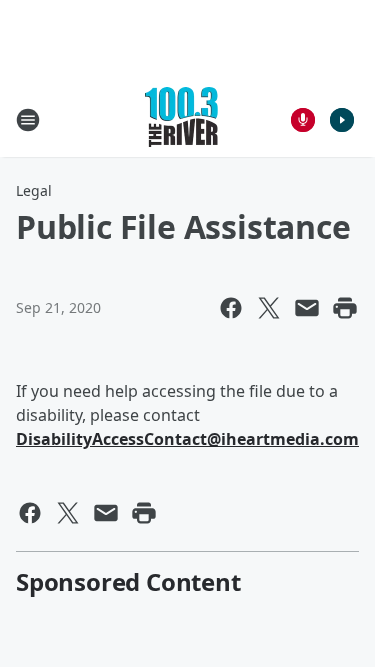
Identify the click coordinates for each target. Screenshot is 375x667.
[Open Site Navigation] (28, 120)
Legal (34, 190)
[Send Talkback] (303, 120)
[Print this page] (345, 308)
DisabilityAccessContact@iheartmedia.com (187, 439)
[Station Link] (181, 119)
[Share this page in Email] (307, 308)
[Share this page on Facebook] (231, 308)
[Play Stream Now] (342, 120)
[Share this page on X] (269, 308)
